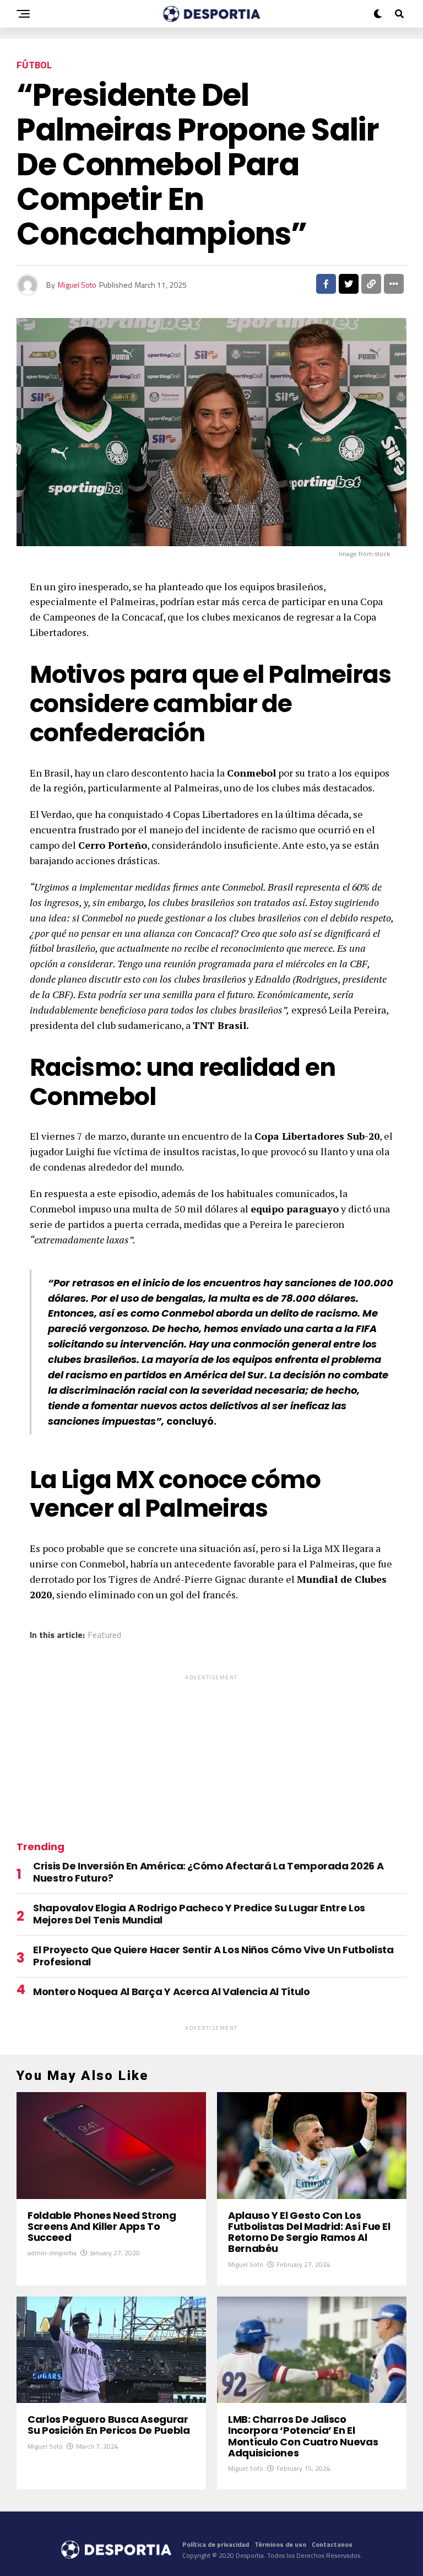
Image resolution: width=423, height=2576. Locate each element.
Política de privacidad (216, 2544)
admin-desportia (52, 2253)
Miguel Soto (77, 285)
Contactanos (332, 2544)
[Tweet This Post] (349, 284)
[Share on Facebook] (326, 284)
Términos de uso (280, 2544)
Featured (104, 1635)
